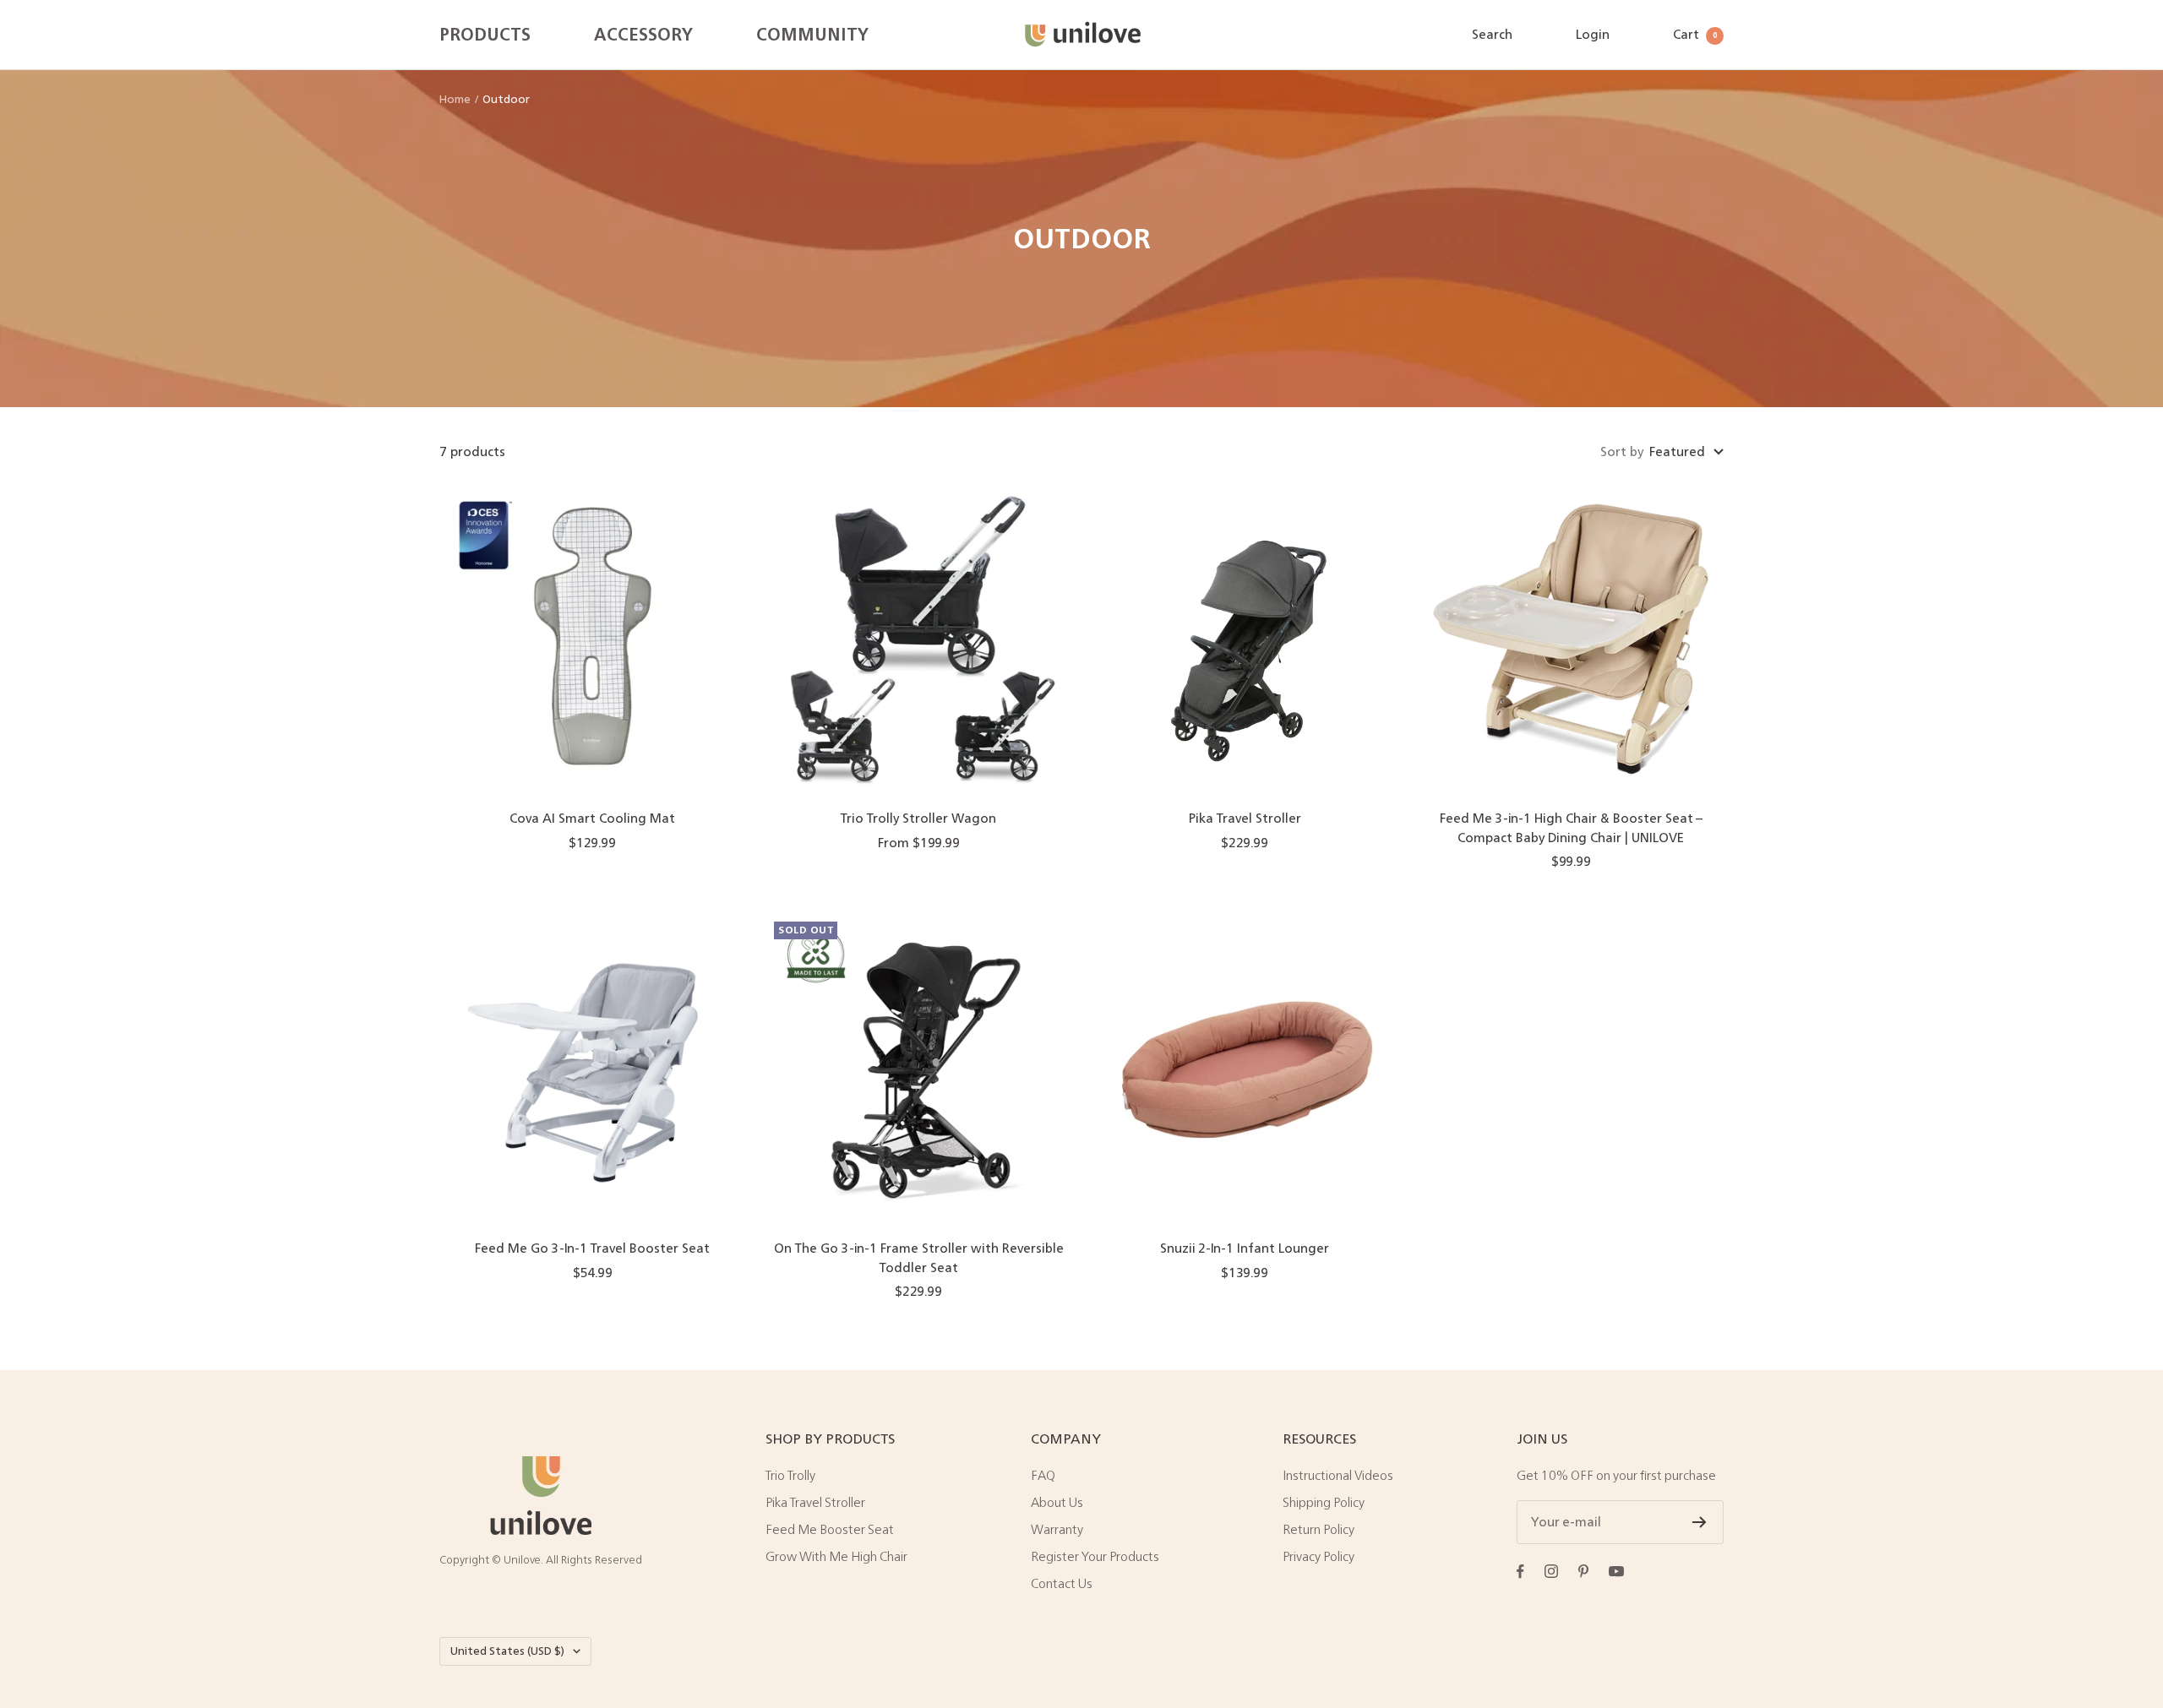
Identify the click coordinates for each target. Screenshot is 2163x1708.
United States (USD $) (507, 1651)
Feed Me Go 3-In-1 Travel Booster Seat (592, 1249)
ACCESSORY (643, 35)
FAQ (1043, 1476)
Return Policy (1319, 1530)
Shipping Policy (1324, 1503)
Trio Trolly (790, 1476)
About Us (1057, 1503)
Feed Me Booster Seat (830, 1530)
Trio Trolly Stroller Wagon (918, 819)
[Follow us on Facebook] (1520, 1572)
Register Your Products (1095, 1557)
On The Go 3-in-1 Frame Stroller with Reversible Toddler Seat (919, 1258)
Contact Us (1062, 1584)
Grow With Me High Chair (836, 1557)
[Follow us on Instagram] (1551, 1572)
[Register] (1700, 1522)
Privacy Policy (1319, 1557)
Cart (1695, 34)
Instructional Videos (1338, 1476)
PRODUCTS (485, 35)
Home (455, 99)
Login (1593, 34)
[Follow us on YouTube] (1616, 1572)
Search (1492, 34)
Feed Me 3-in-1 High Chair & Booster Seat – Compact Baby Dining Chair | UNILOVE (1571, 828)
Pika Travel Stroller (1245, 819)
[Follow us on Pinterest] (1583, 1572)
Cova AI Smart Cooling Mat (592, 819)
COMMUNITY (812, 35)
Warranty (1057, 1530)
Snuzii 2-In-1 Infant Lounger (1245, 1249)
